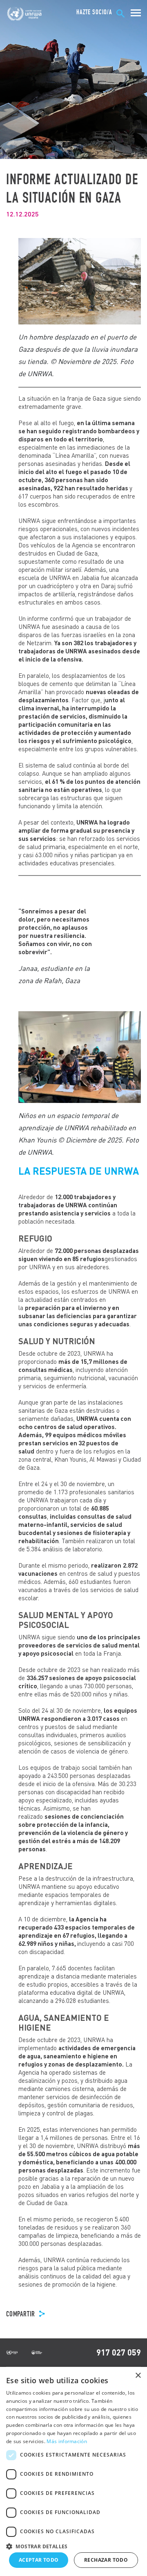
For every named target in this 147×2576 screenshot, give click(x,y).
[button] (73, 2545)
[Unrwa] (25, 14)
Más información (67, 2441)
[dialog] (73, 2471)
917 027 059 (119, 2352)
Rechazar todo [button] (106, 2560)
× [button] (138, 2376)
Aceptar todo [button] (39, 2560)
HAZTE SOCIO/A (94, 12)
